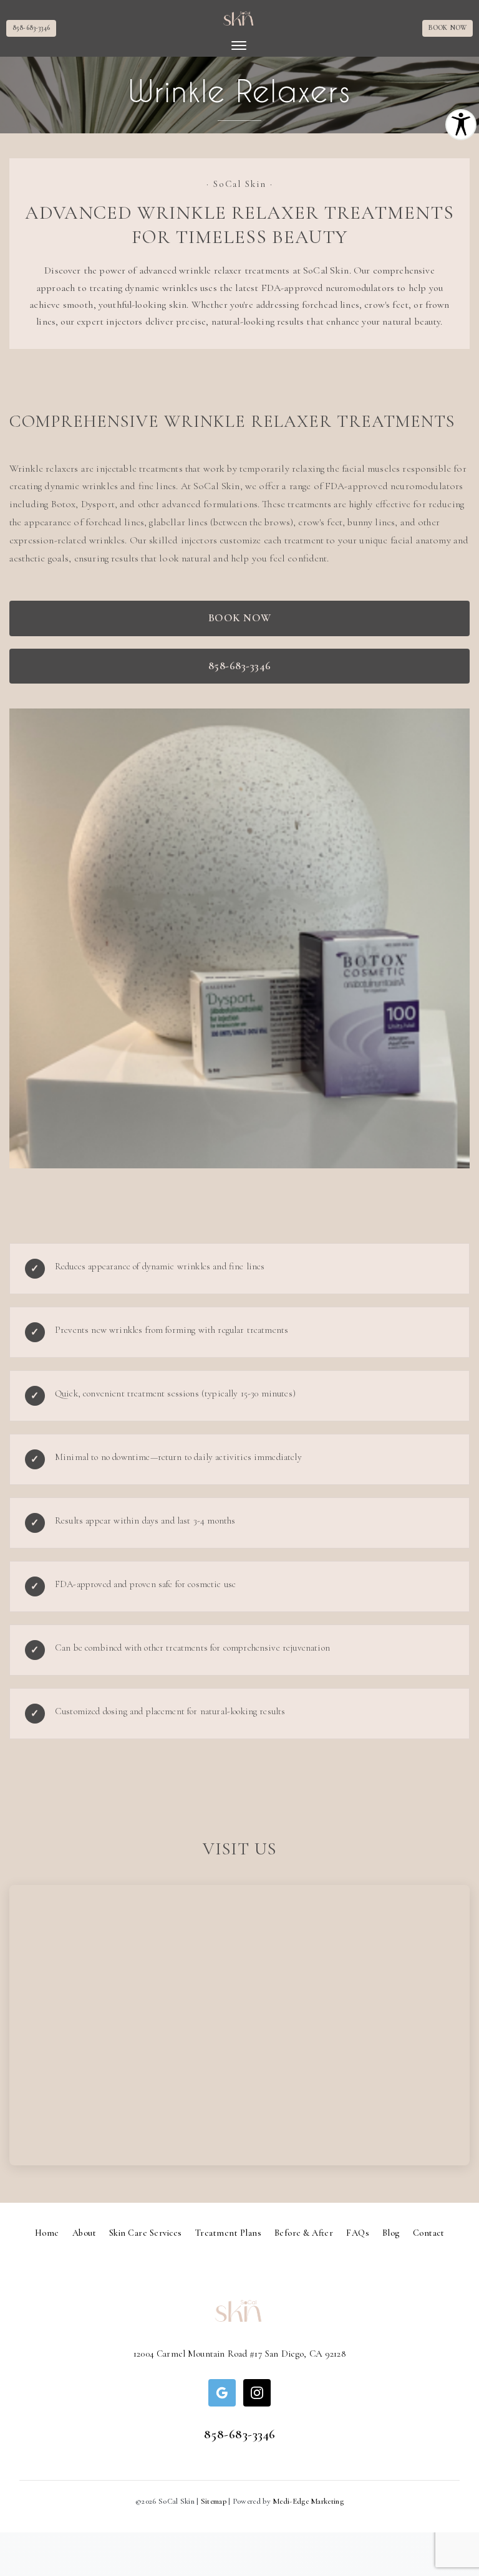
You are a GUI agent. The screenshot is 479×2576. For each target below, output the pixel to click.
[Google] (222, 2393)
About (85, 2233)
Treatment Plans (229, 2233)
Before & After (304, 2233)
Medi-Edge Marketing (308, 2501)
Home (47, 2233)
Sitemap (214, 2501)
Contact (429, 2233)
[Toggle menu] (239, 45)
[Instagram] (257, 2393)
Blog (391, 2233)
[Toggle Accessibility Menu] (461, 125)
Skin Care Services (146, 2233)
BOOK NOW (448, 28)
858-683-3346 (31, 28)
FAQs (358, 2233)
